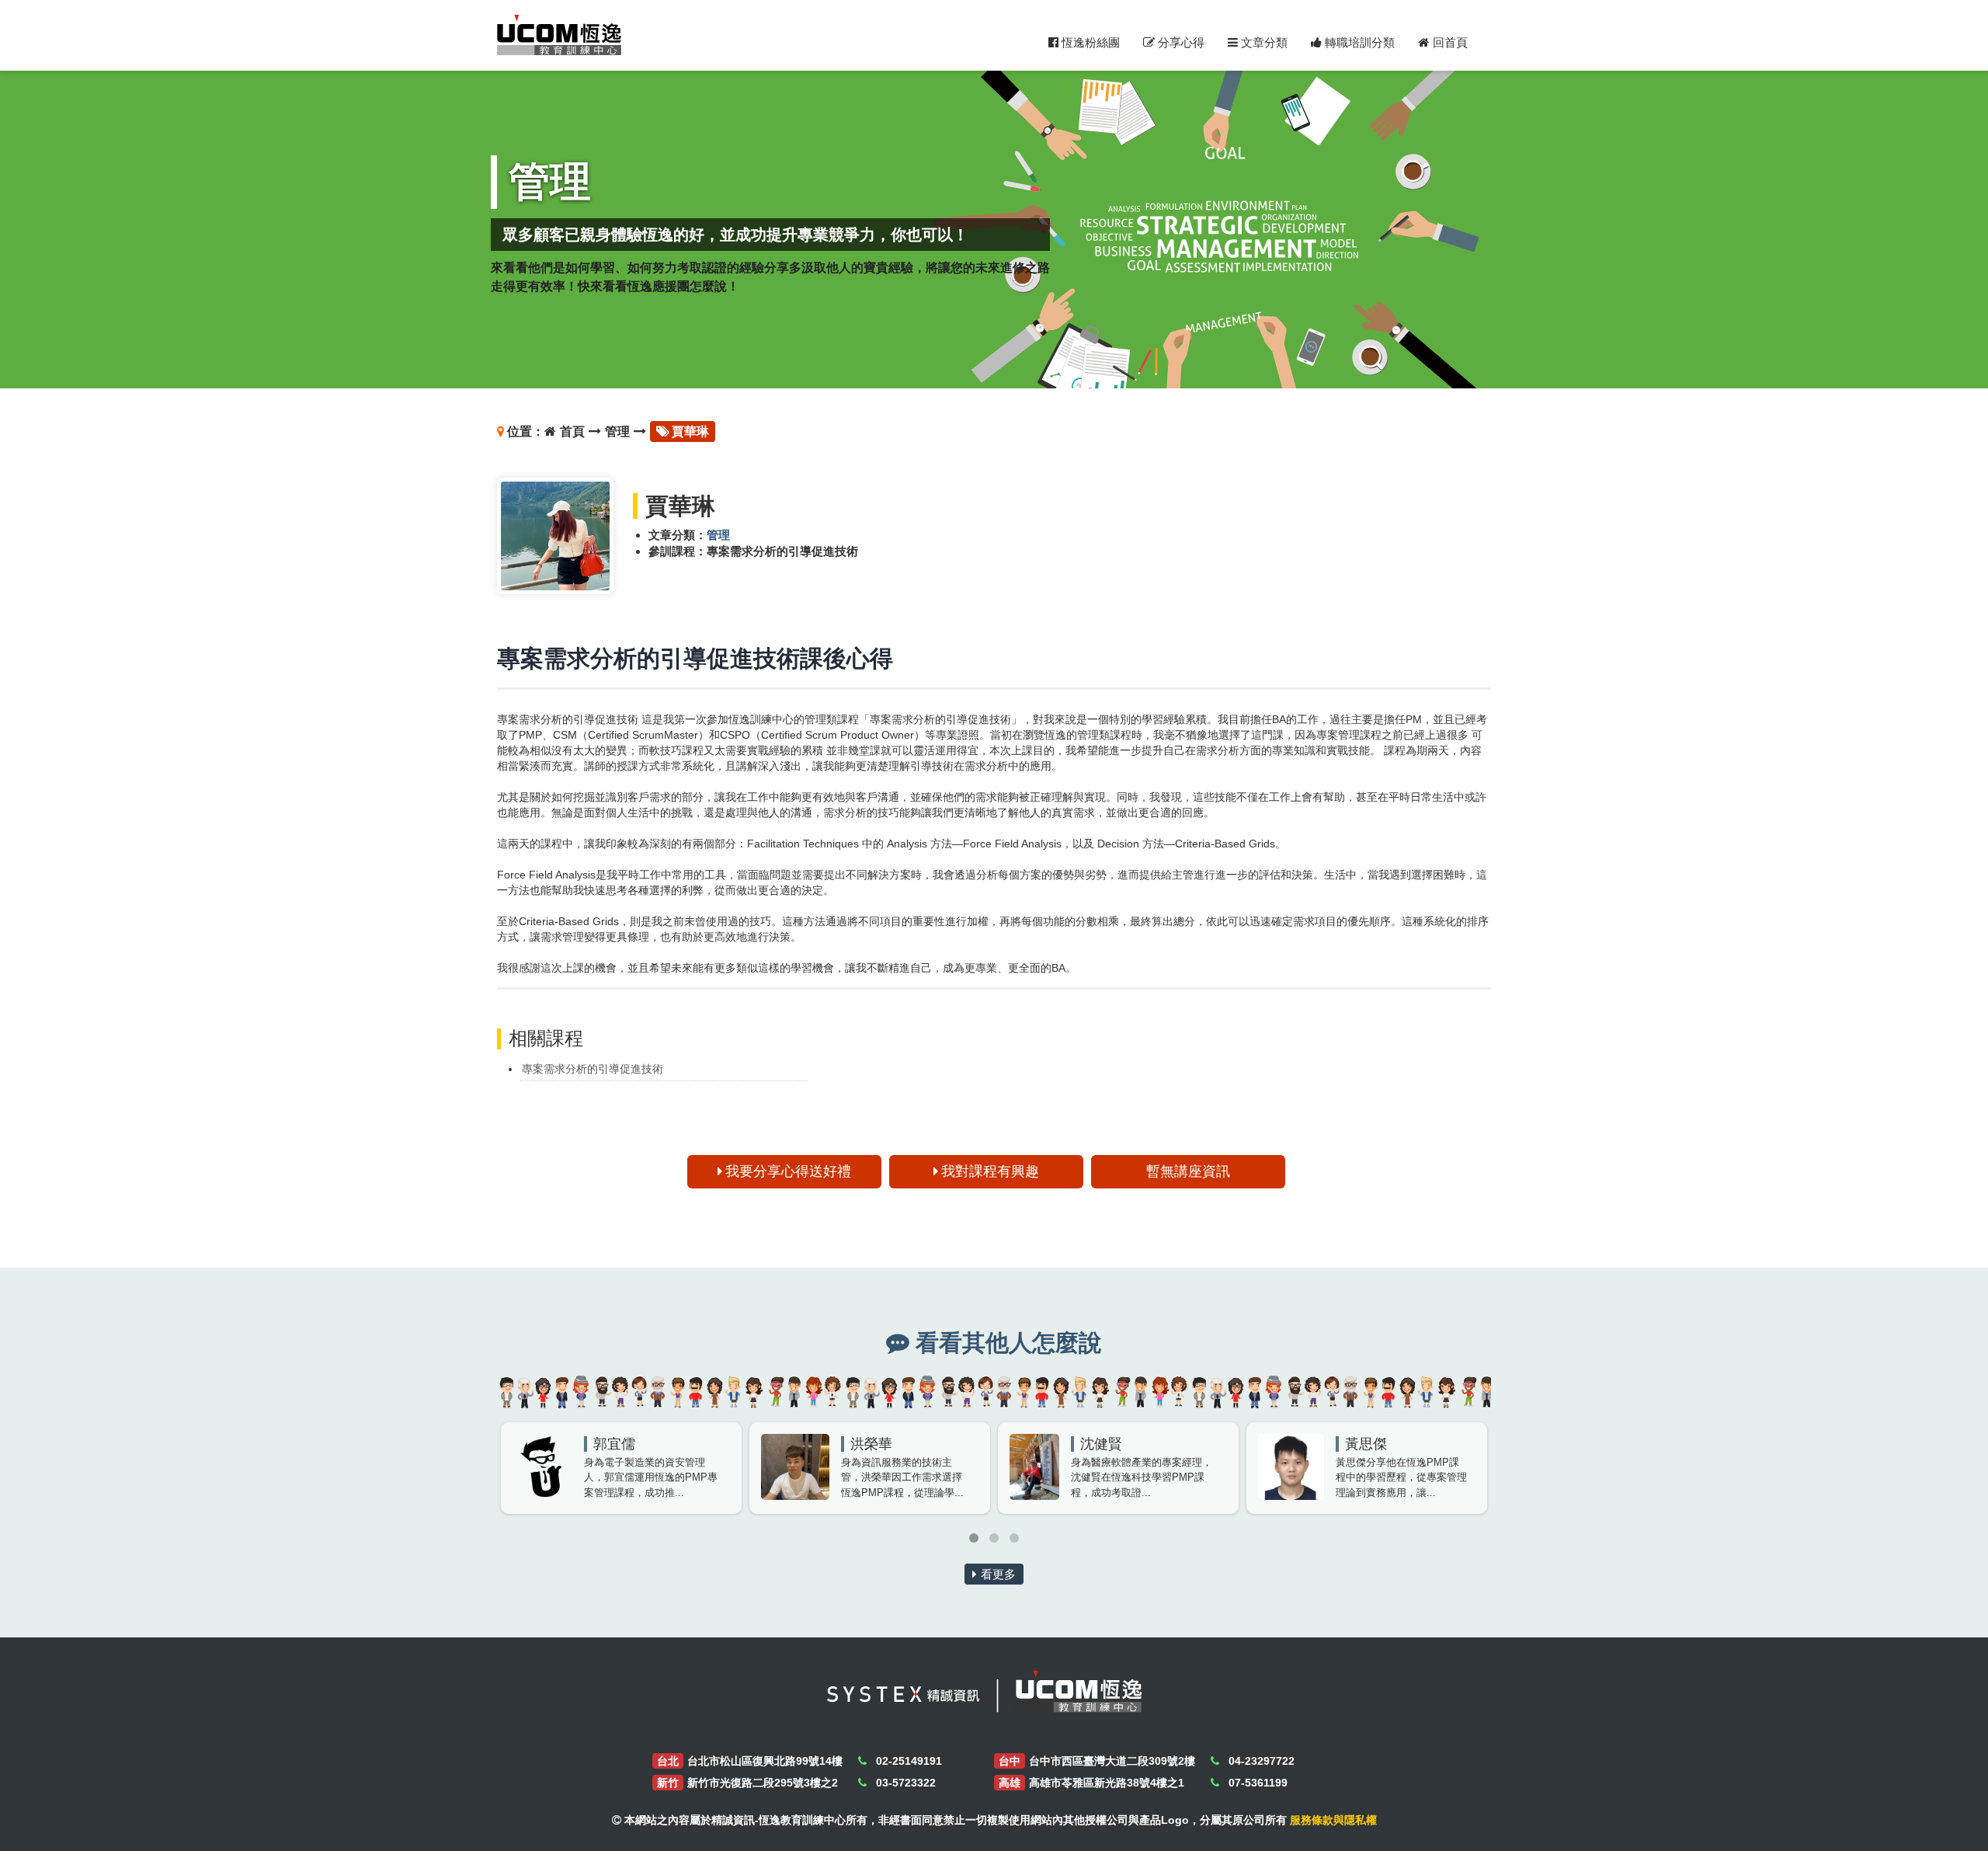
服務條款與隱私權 (1333, 1820)
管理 (617, 431)
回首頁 (1450, 42)
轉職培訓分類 (1358, 42)
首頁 (572, 431)
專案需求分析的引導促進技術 (593, 1069)
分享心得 (1180, 42)
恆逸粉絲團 (1089, 42)
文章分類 (1263, 42)
